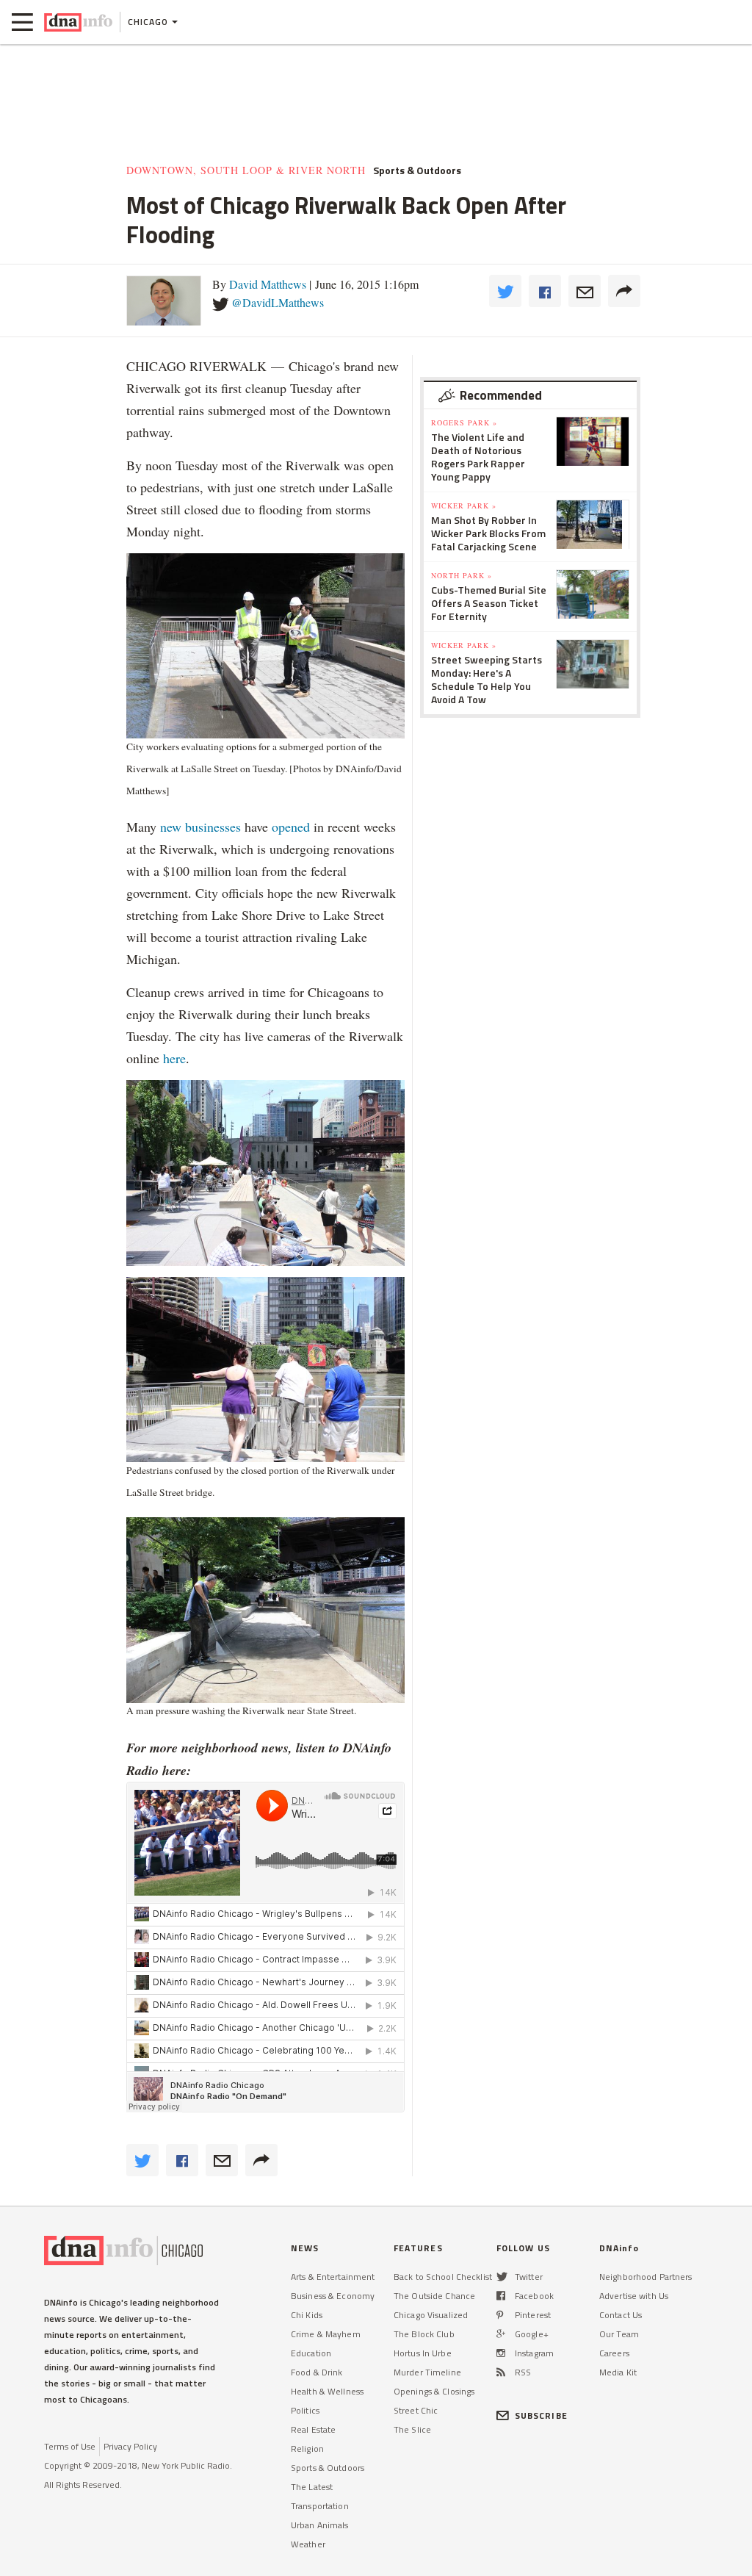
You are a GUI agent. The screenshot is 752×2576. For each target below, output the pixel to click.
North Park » (462, 575)
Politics (305, 2410)
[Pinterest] (500, 2315)
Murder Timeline (427, 2372)
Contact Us (621, 2315)
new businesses (200, 827)
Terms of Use (70, 2446)
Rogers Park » (464, 422)
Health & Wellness (327, 2391)
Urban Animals (320, 2525)
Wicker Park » (464, 506)
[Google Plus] (501, 2334)
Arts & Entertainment (333, 2277)
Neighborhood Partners (646, 2277)
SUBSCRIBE (541, 2415)
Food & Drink (317, 2372)
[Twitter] (502, 2277)
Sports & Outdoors (328, 2468)
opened (291, 827)
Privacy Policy (130, 2446)
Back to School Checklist (443, 2277)
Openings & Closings (434, 2391)
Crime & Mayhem (326, 2334)
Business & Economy (333, 2296)
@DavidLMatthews (278, 302)
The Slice (412, 2429)
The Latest (312, 2487)
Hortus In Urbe (423, 2353)
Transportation (320, 2506)
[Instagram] (501, 2353)
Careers (614, 2353)
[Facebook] (501, 2296)
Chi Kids (307, 2315)
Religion (307, 2449)
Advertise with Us (634, 2296)
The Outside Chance (434, 2296)
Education (311, 2353)
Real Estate (313, 2429)
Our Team (619, 2334)
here (174, 1058)
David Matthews (268, 284)
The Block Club (424, 2334)
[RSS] (501, 2372)
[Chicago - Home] (78, 22)
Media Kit (618, 2372)
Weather (308, 2544)
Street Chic (416, 2410)
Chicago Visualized (431, 2315)
